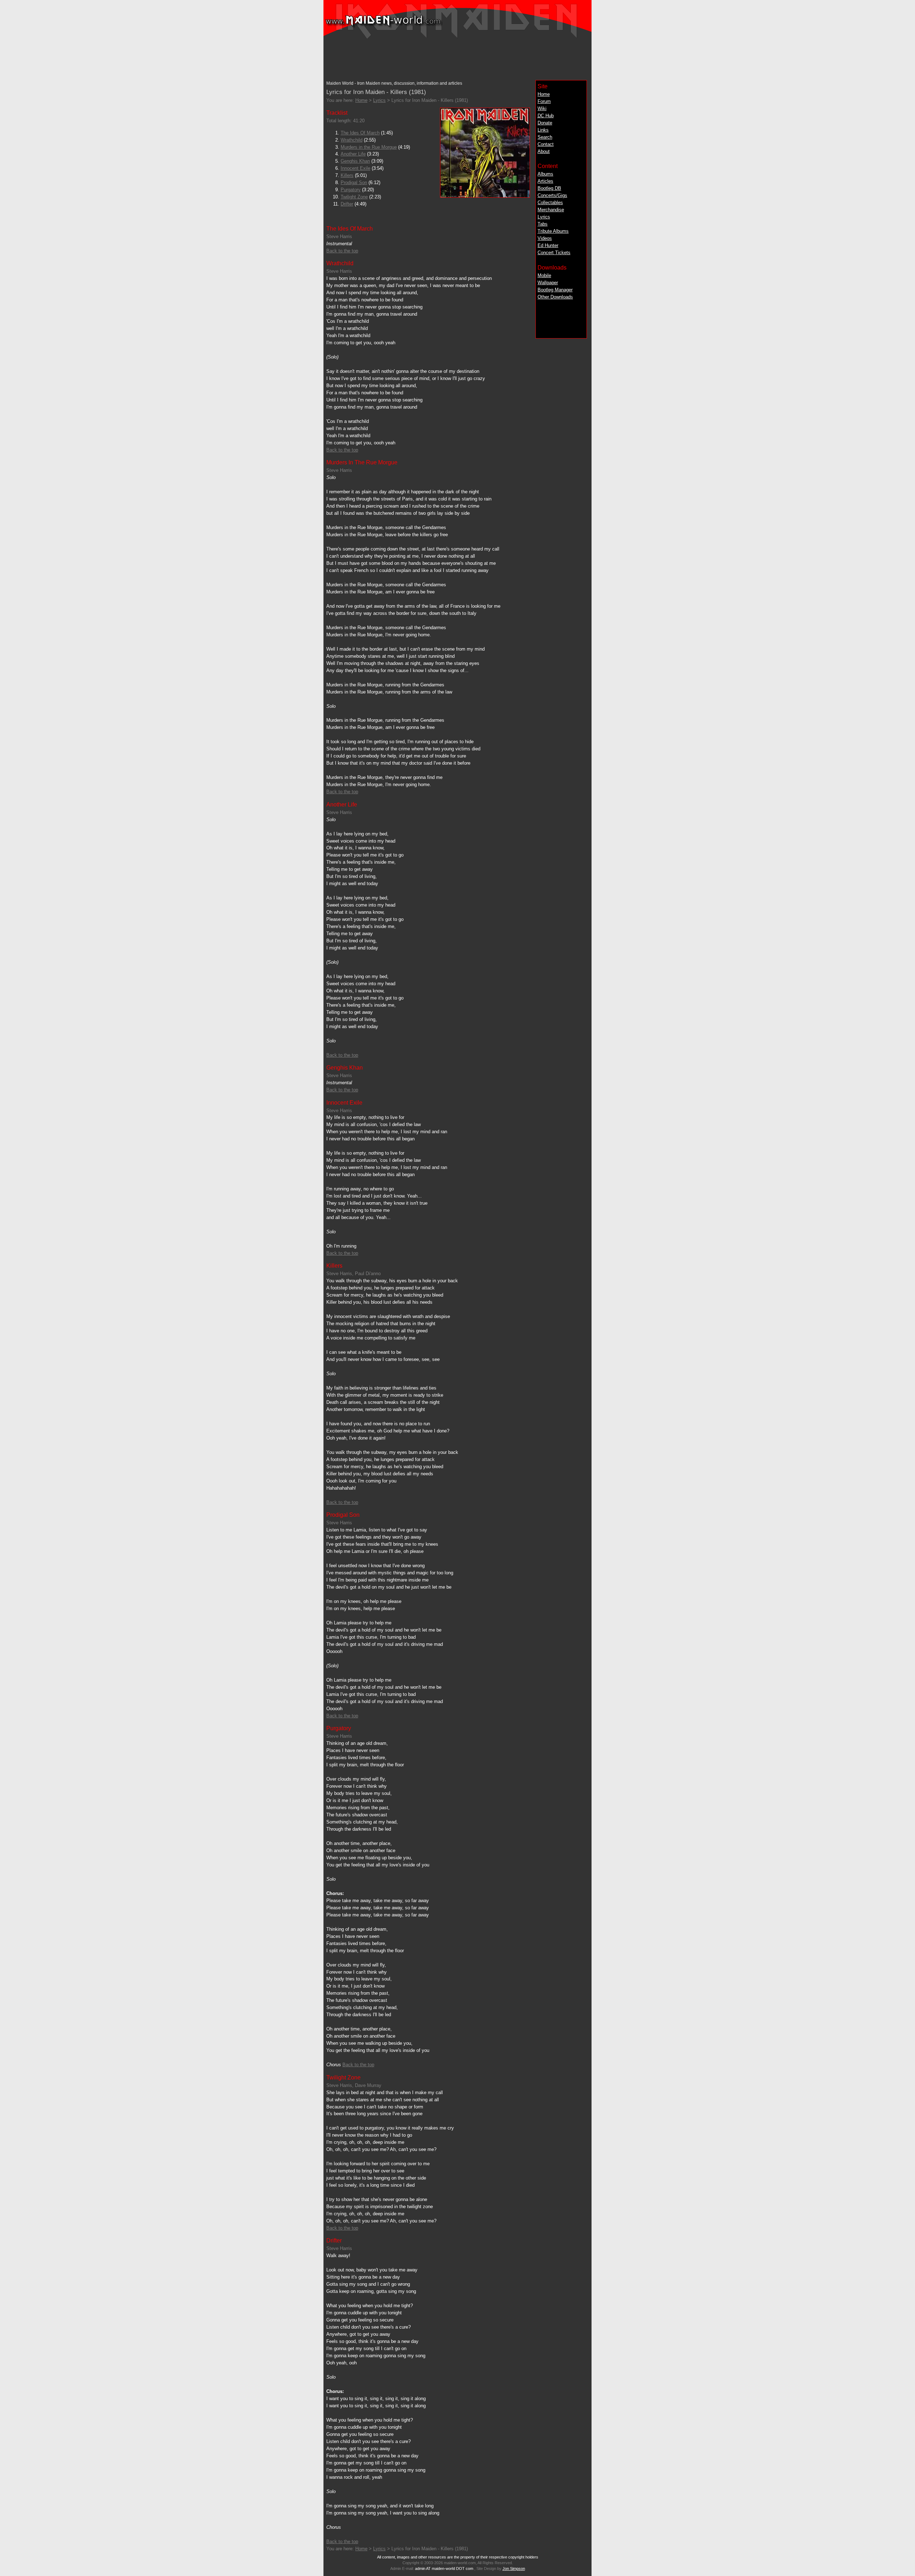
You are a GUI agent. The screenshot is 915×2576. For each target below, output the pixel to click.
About (544, 151)
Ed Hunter (548, 245)
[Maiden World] (457, 38)
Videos (545, 238)
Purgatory (351, 190)
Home (544, 94)
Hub (546, 116)
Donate (545, 123)
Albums (545, 174)
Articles (545, 181)
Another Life (353, 154)
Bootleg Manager (555, 290)
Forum (544, 101)
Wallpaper (548, 283)
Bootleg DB (549, 188)
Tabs (543, 224)
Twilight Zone (354, 197)
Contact (546, 144)
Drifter (347, 204)
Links (543, 130)
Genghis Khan (355, 161)
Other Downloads (555, 297)
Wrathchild (352, 140)
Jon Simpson (514, 2568)
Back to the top (342, 251)
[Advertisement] (457, 58)
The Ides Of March (360, 133)
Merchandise (551, 210)
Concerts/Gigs (552, 195)
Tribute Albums (553, 231)
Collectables (550, 203)
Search (545, 137)
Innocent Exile (355, 168)
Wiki (542, 108)
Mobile (544, 275)
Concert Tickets (554, 253)
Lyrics (544, 217)
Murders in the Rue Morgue (369, 147)
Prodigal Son (354, 182)
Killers (347, 175)
